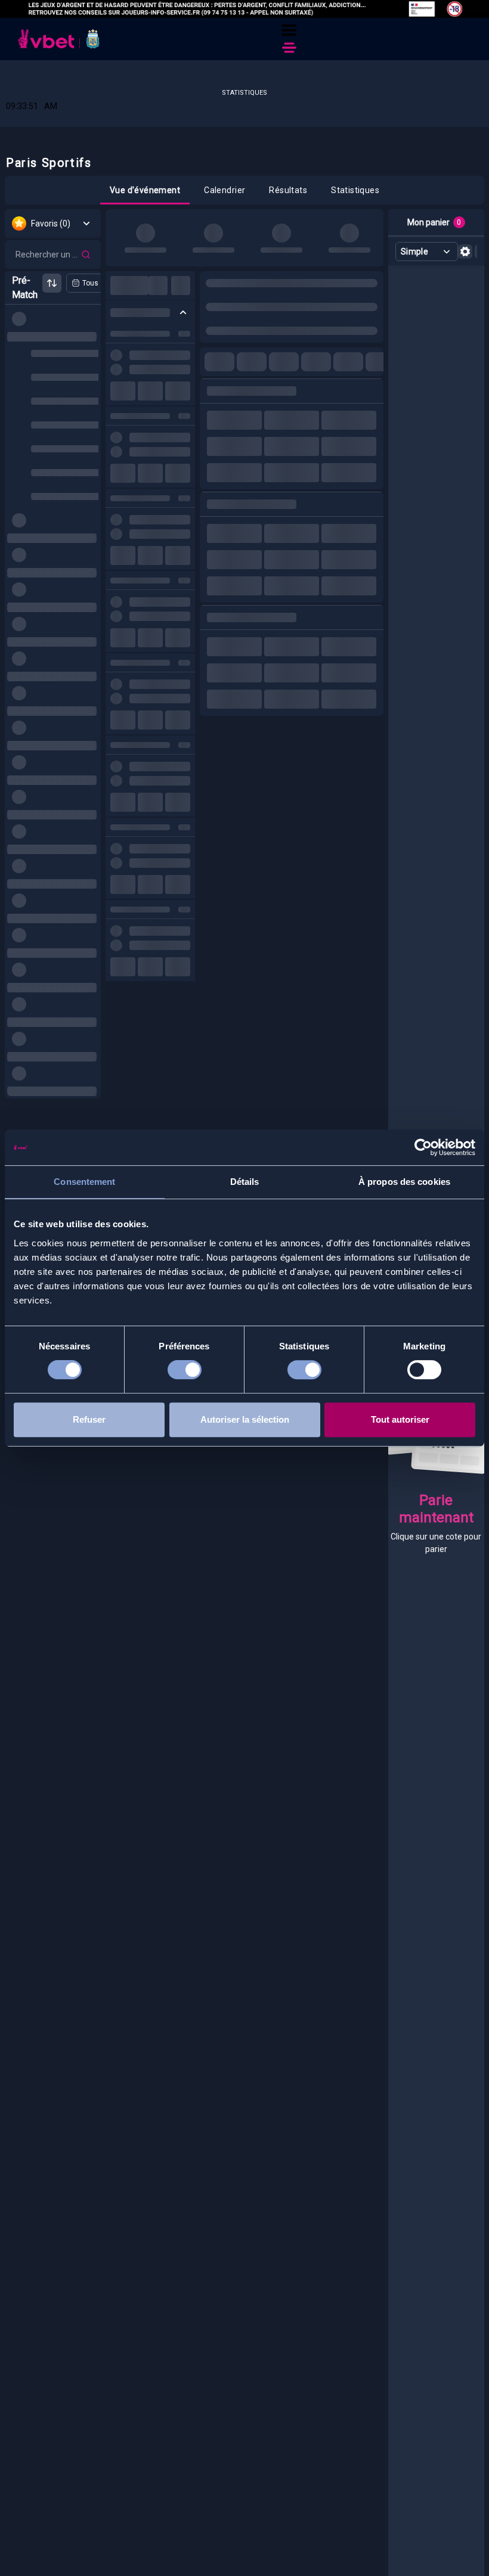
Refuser (89, 1419)
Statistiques (244, 93)
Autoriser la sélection (245, 1419)
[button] (289, 30)
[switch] (185, 1372)
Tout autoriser (400, 1419)
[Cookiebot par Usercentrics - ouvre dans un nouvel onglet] (423, 1147)
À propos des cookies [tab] (404, 1182)
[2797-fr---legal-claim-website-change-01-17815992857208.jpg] (244, 9)
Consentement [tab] (84, 1182)
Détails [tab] (245, 1182)
